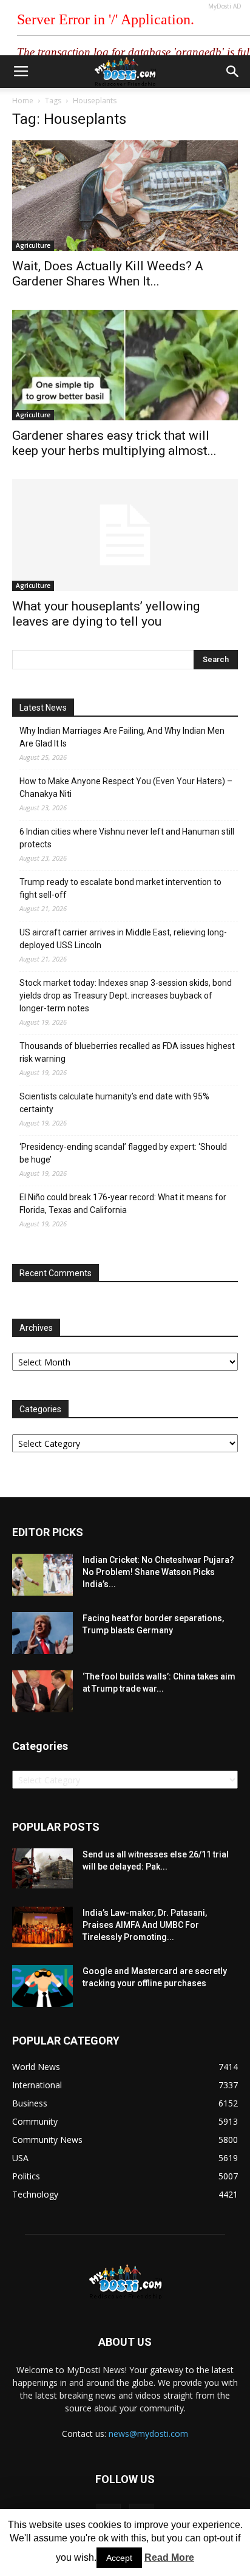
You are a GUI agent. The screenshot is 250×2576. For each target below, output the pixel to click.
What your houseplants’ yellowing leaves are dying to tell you (106, 614)
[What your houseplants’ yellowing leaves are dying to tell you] (125, 535)
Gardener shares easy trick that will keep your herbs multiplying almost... (114, 443)
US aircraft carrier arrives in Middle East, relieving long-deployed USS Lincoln (123, 939)
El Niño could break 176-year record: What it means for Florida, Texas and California (123, 1204)
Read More (169, 2557)
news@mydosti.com (148, 2434)
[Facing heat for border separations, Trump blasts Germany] (42, 1633)
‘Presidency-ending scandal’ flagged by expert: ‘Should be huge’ (123, 1153)
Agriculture (33, 245)
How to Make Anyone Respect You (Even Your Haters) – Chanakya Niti (126, 787)
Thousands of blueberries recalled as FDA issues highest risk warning (127, 1052)
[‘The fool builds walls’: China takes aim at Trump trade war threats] (42, 1691)
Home (23, 101)
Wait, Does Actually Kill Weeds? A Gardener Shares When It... (108, 274)
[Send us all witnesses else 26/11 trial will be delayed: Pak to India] (42, 1868)
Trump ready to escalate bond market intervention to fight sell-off (120, 888)
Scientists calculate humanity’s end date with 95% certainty (114, 1103)
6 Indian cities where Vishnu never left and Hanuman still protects (127, 838)
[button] (233, 72)
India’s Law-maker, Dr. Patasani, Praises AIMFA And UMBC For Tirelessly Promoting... (145, 1925)
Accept (119, 2558)
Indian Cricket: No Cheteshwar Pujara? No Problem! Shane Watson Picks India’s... (158, 1572)
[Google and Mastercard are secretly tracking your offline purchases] (42, 1986)
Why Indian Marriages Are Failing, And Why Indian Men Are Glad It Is (122, 737)
